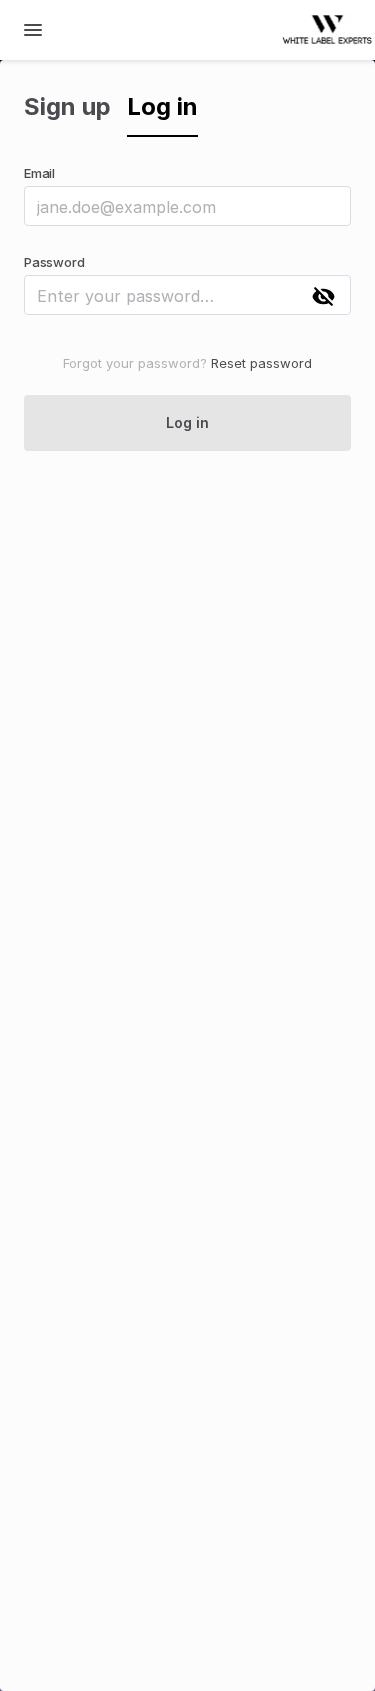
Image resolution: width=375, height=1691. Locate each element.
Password (54, 262)
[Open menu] (33, 30)
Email (39, 173)
